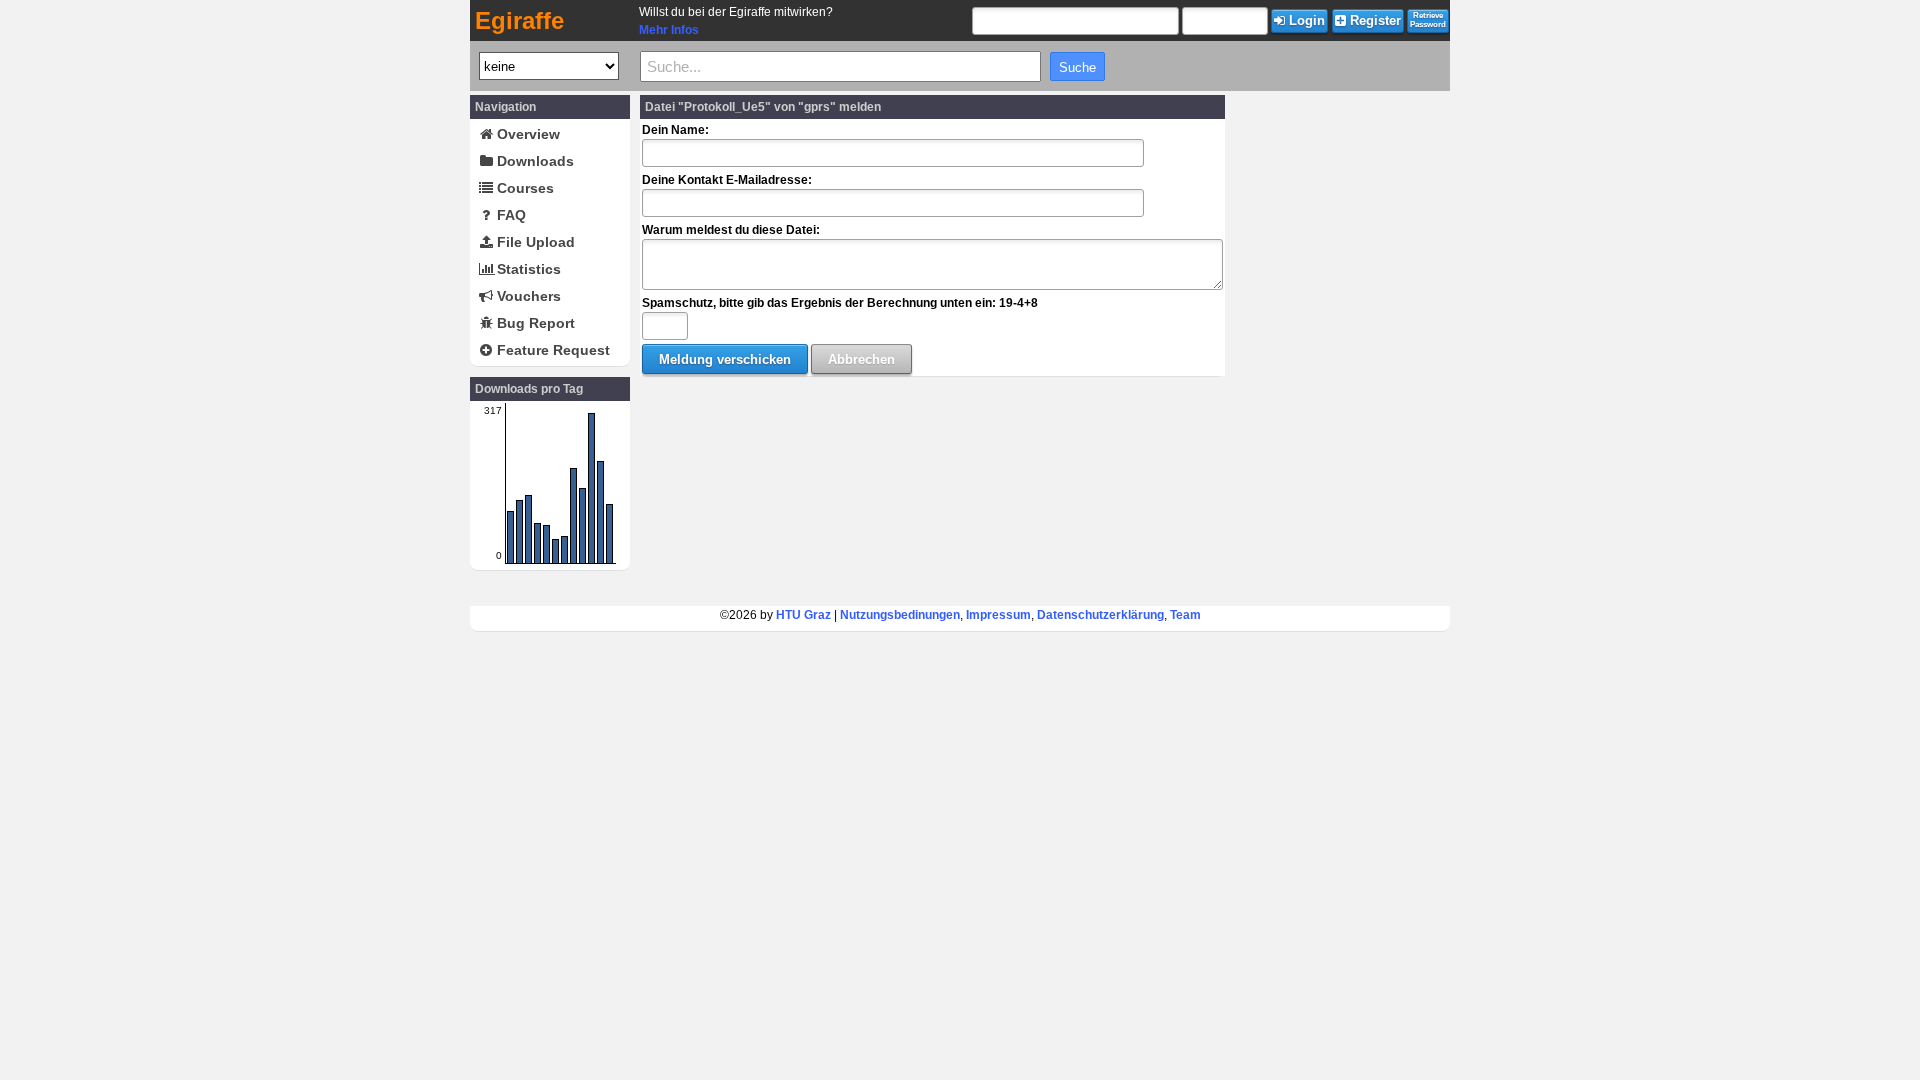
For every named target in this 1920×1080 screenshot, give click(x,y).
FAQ (509, 215)
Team (1185, 615)
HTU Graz (803, 615)
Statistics (527, 269)
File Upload (534, 242)
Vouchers (527, 296)
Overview (526, 134)
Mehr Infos (669, 30)
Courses (523, 188)
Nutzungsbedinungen (900, 615)
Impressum (998, 615)
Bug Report (534, 323)
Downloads (533, 161)
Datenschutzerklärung (1100, 615)
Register (1373, 20)
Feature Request (551, 350)
